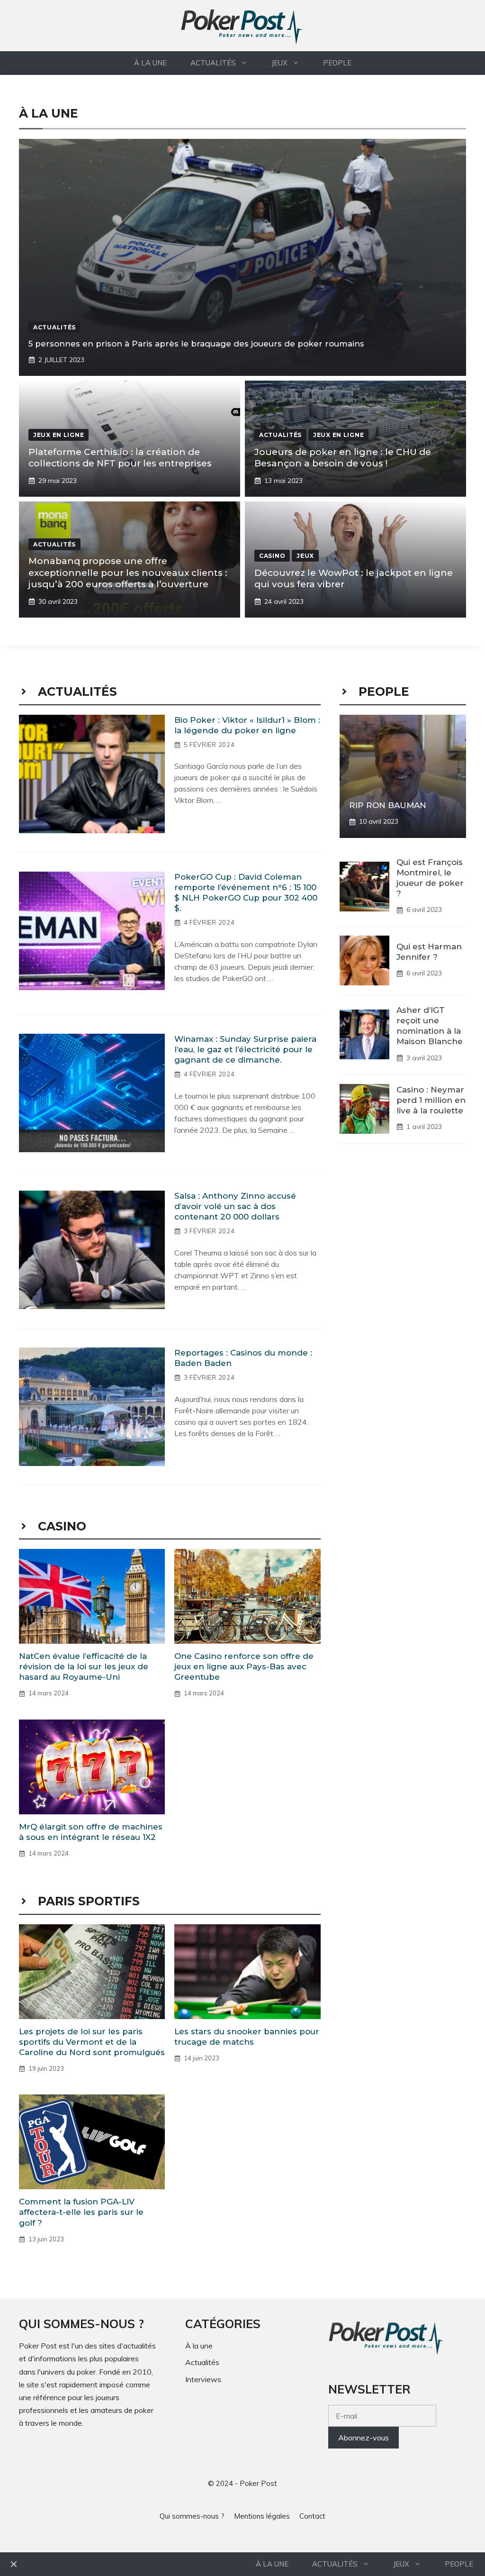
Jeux (279, 63)
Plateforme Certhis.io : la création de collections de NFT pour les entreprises (120, 458)
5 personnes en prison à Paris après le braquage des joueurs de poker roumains (196, 344)
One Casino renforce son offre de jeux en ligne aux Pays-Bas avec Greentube (244, 1666)
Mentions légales (262, 2516)
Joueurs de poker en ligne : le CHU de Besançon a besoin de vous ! (343, 458)
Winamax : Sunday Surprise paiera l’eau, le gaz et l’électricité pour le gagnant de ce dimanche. (245, 1049)
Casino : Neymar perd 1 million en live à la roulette (431, 1100)
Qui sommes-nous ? (192, 2516)
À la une (150, 63)
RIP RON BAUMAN (388, 805)
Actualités (213, 63)
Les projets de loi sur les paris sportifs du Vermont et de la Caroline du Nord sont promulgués (92, 2042)
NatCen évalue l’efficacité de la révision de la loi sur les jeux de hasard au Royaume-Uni (84, 1666)
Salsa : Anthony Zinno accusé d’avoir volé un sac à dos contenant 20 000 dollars (235, 1206)
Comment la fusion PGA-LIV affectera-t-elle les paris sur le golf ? (81, 2212)
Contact (312, 2516)
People (337, 63)
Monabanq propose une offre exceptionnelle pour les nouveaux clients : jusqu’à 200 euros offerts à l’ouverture (128, 573)
